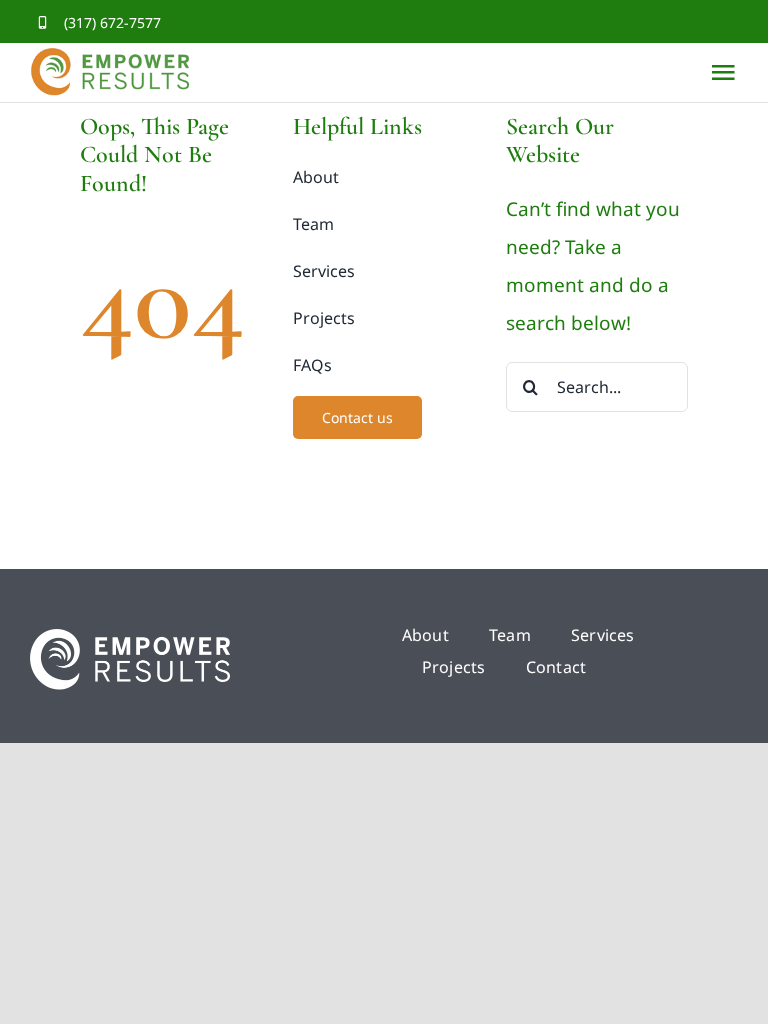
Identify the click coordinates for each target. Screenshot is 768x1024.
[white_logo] (130, 638)
